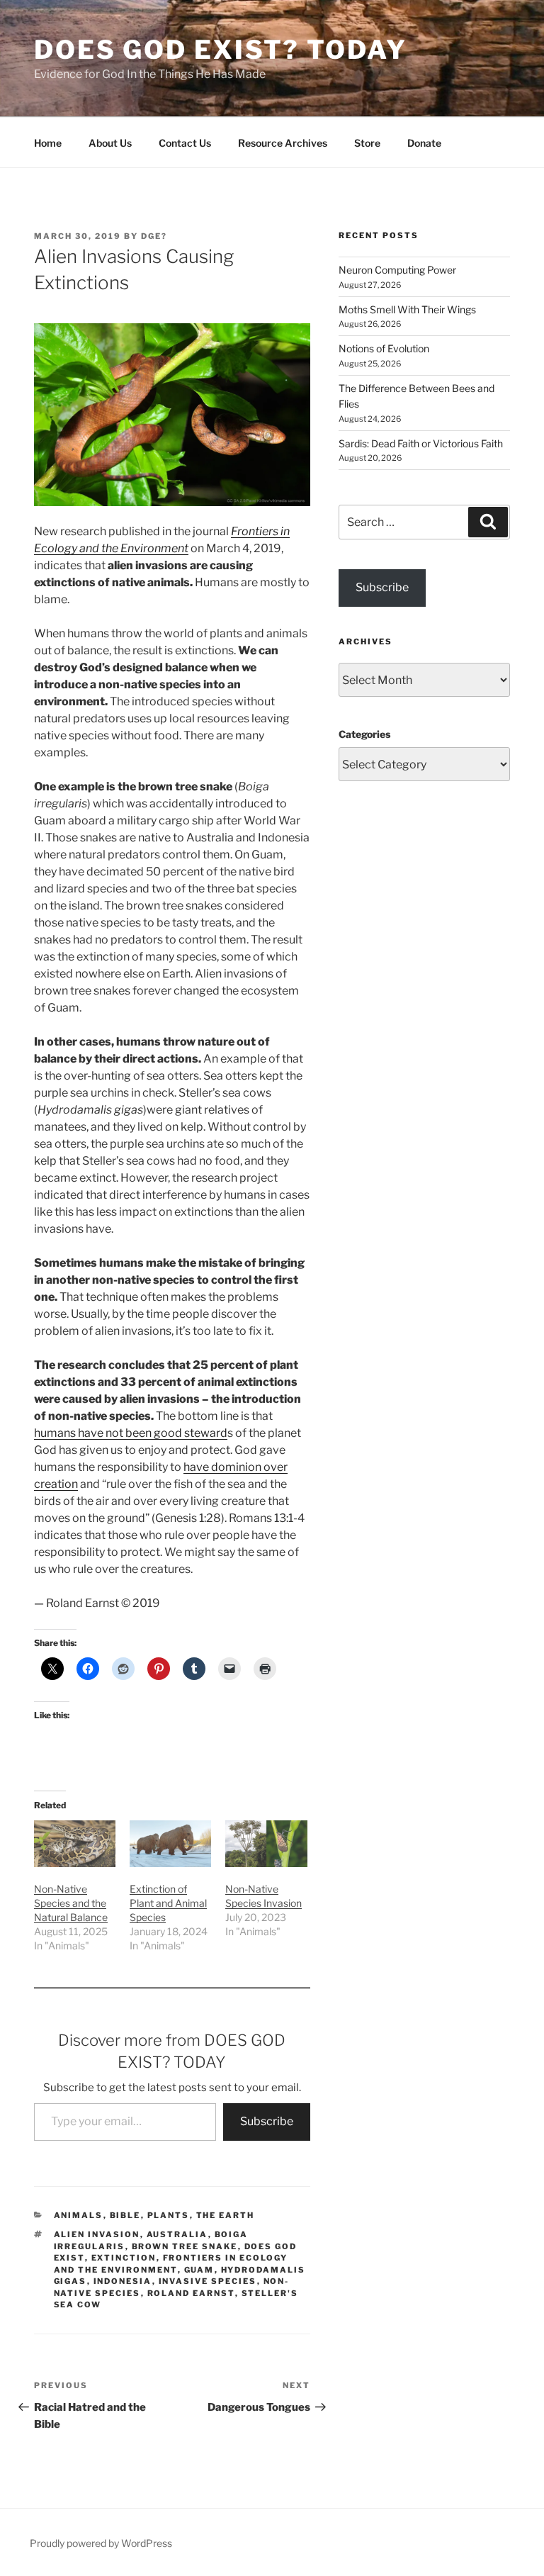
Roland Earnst (191, 2293)
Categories (364, 734)
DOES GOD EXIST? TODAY (220, 50)
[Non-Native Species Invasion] (266, 1844)
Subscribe (267, 2121)
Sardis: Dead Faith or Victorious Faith (421, 443)
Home (48, 143)
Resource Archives (283, 143)
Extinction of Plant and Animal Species (168, 1903)
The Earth (226, 2215)
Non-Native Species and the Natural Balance (71, 1903)
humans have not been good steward (131, 1433)
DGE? (154, 236)
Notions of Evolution (384, 348)
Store (367, 143)
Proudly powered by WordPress (101, 2543)
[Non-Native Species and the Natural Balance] (75, 1844)
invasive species (208, 2281)
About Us (110, 143)
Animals (79, 2215)
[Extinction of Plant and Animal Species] (170, 1844)
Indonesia (123, 2281)
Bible (125, 2215)
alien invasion (97, 2234)
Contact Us (185, 143)
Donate (424, 143)
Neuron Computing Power (397, 270)
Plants (169, 2215)
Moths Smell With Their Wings (407, 309)
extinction (124, 2258)
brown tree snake (185, 2246)
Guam (199, 2270)
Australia (177, 2234)
